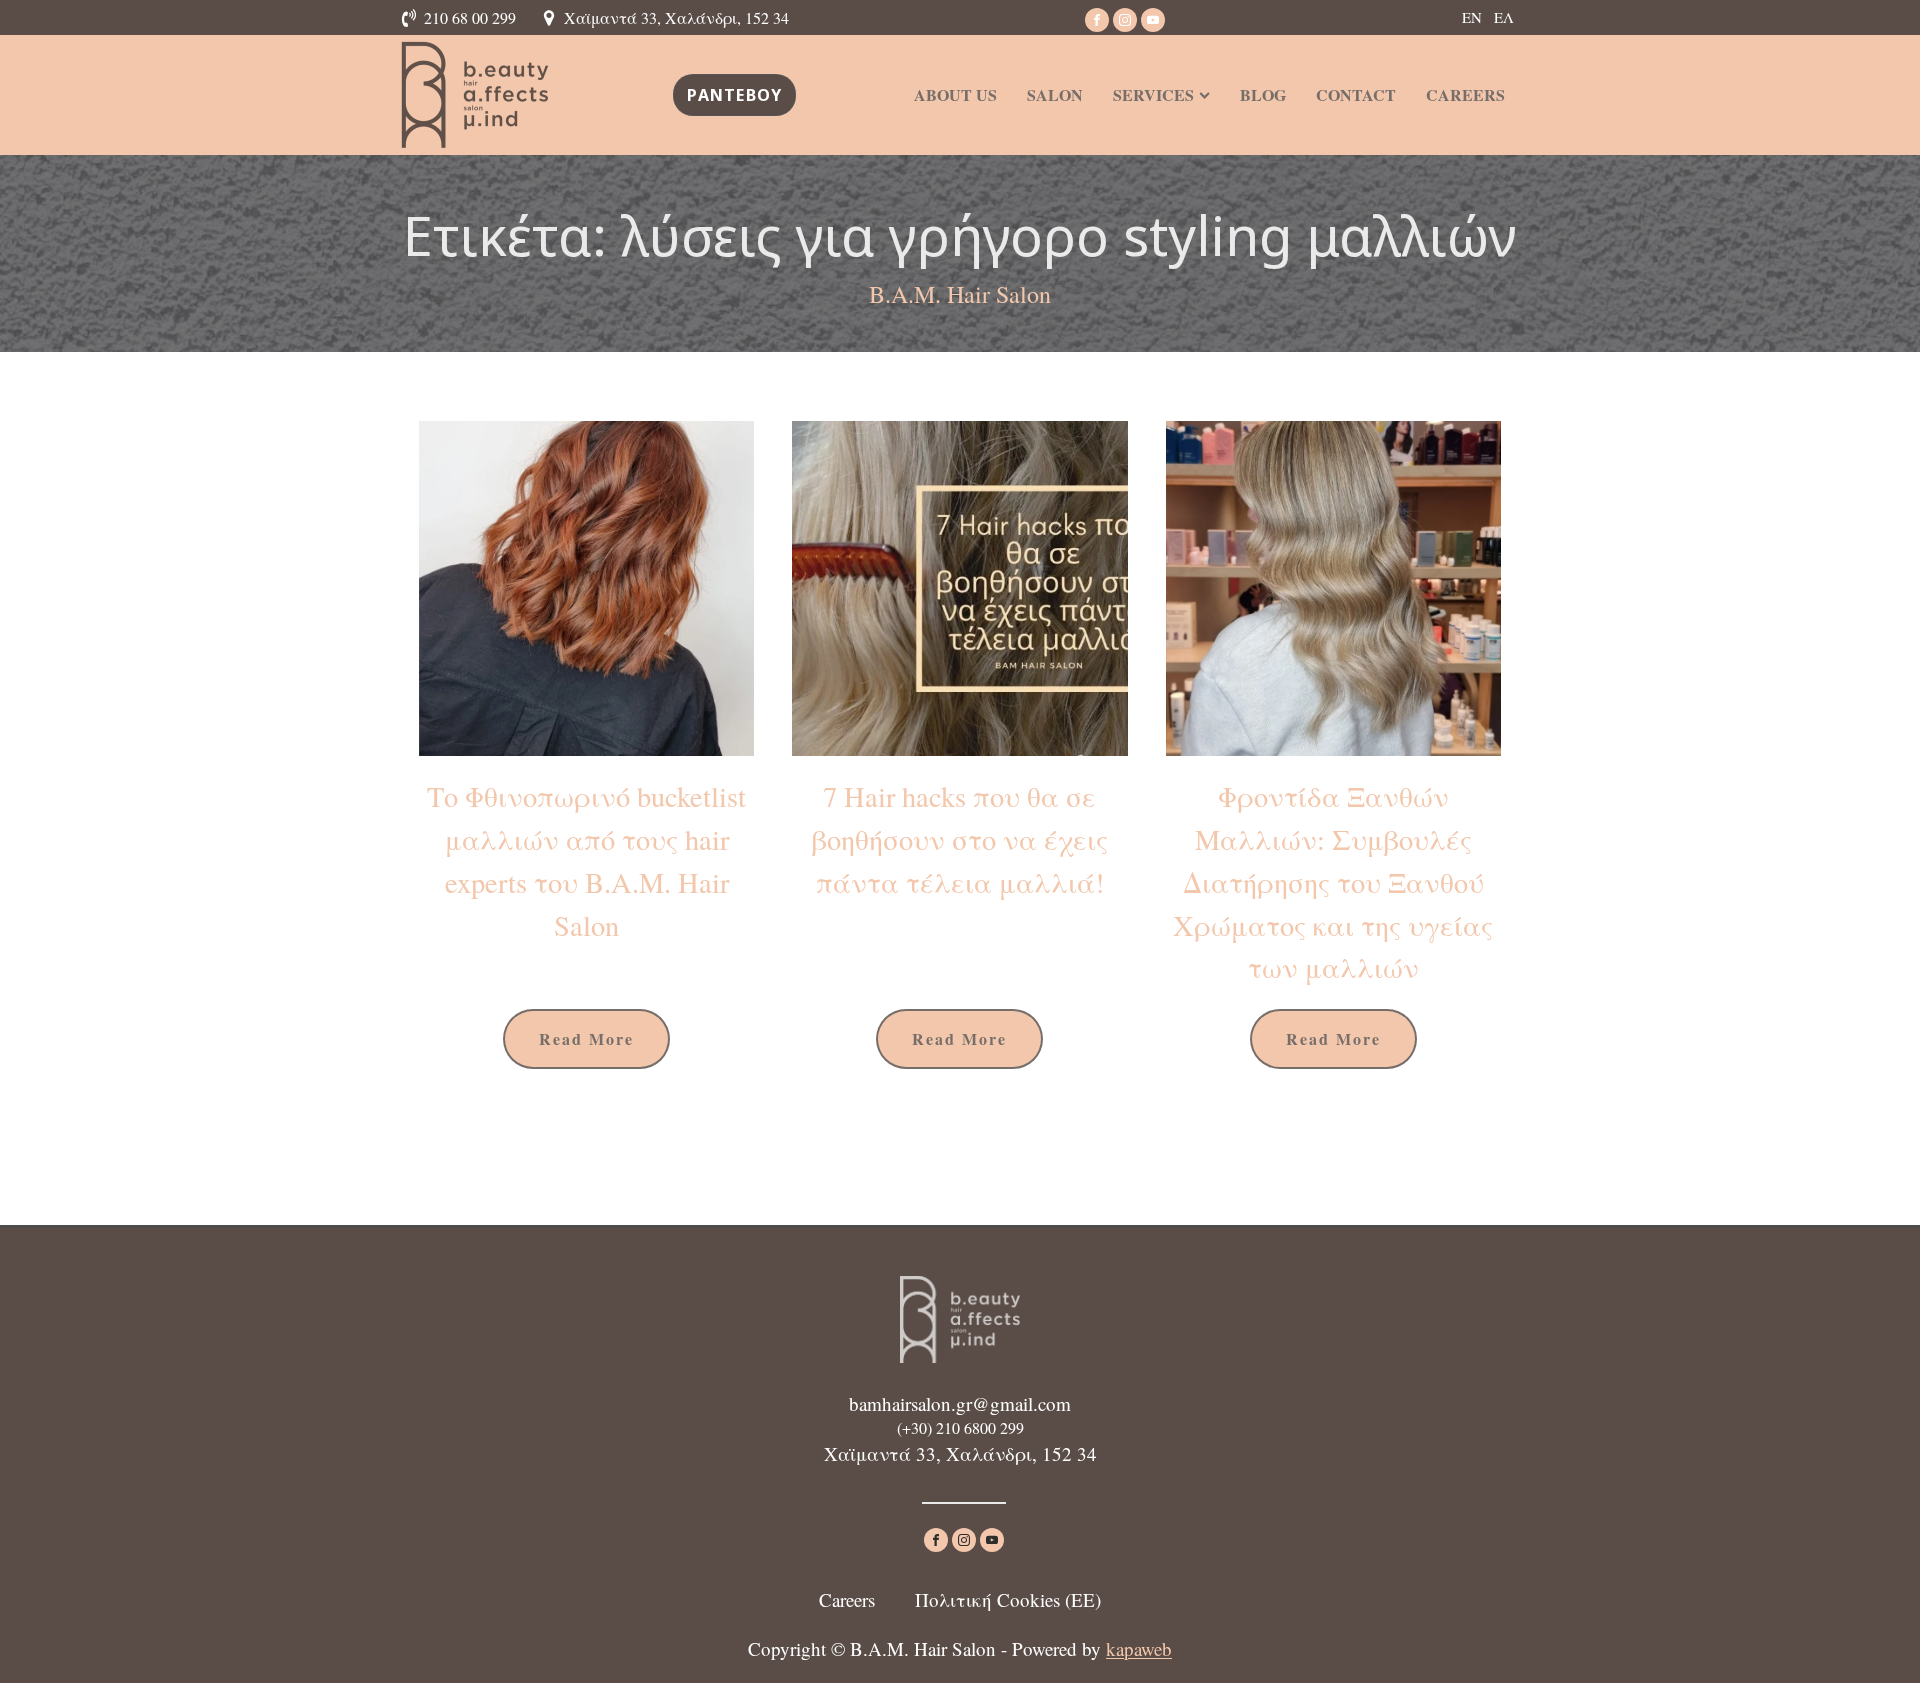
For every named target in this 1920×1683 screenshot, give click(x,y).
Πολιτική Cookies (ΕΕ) (1008, 1599)
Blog (1263, 94)
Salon (1055, 94)
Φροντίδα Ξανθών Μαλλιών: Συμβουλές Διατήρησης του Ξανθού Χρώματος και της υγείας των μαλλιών (1333, 881)
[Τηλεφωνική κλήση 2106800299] (412, 18)
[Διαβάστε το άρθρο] (586, 588)
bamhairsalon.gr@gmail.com (960, 1403)
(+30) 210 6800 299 (960, 1427)
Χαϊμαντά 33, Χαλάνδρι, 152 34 (676, 17)
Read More (586, 1038)
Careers (1465, 94)
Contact (1356, 94)
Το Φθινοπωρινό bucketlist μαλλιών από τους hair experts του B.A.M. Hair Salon (586, 860)
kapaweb (1139, 1648)
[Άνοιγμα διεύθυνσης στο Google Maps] (552, 18)
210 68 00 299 (470, 17)
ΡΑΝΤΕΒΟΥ (735, 95)
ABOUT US (955, 94)
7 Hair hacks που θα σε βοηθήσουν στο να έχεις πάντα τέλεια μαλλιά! (960, 839)
